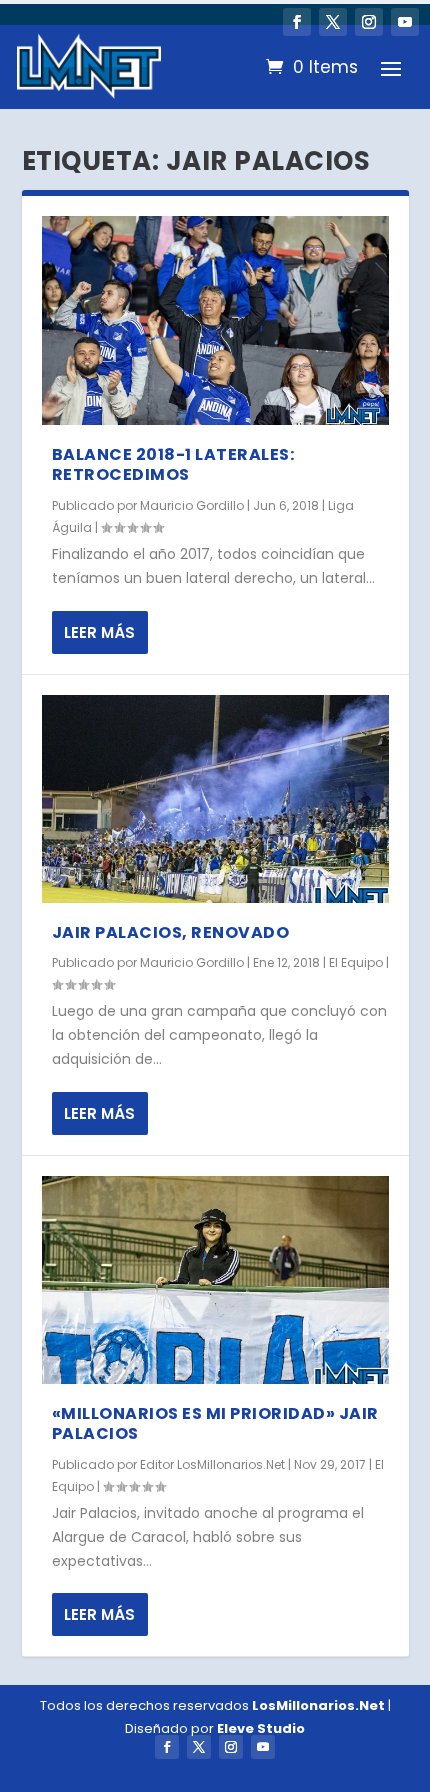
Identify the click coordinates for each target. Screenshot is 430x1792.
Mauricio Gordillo (192, 505)
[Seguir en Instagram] (369, 22)
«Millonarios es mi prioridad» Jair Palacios (215, 1424)
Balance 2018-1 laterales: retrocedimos (173, 465)
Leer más (99, 632)
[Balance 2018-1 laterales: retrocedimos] (215, 320)
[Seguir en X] (333, 22)
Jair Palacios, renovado (171, 932)
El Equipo (356, 962)
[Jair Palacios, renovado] (215, 799)
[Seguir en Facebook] (297, 22)
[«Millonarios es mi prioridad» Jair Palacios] (215, 1280)
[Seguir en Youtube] (405, 22)
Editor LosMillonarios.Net (212, 1464)
